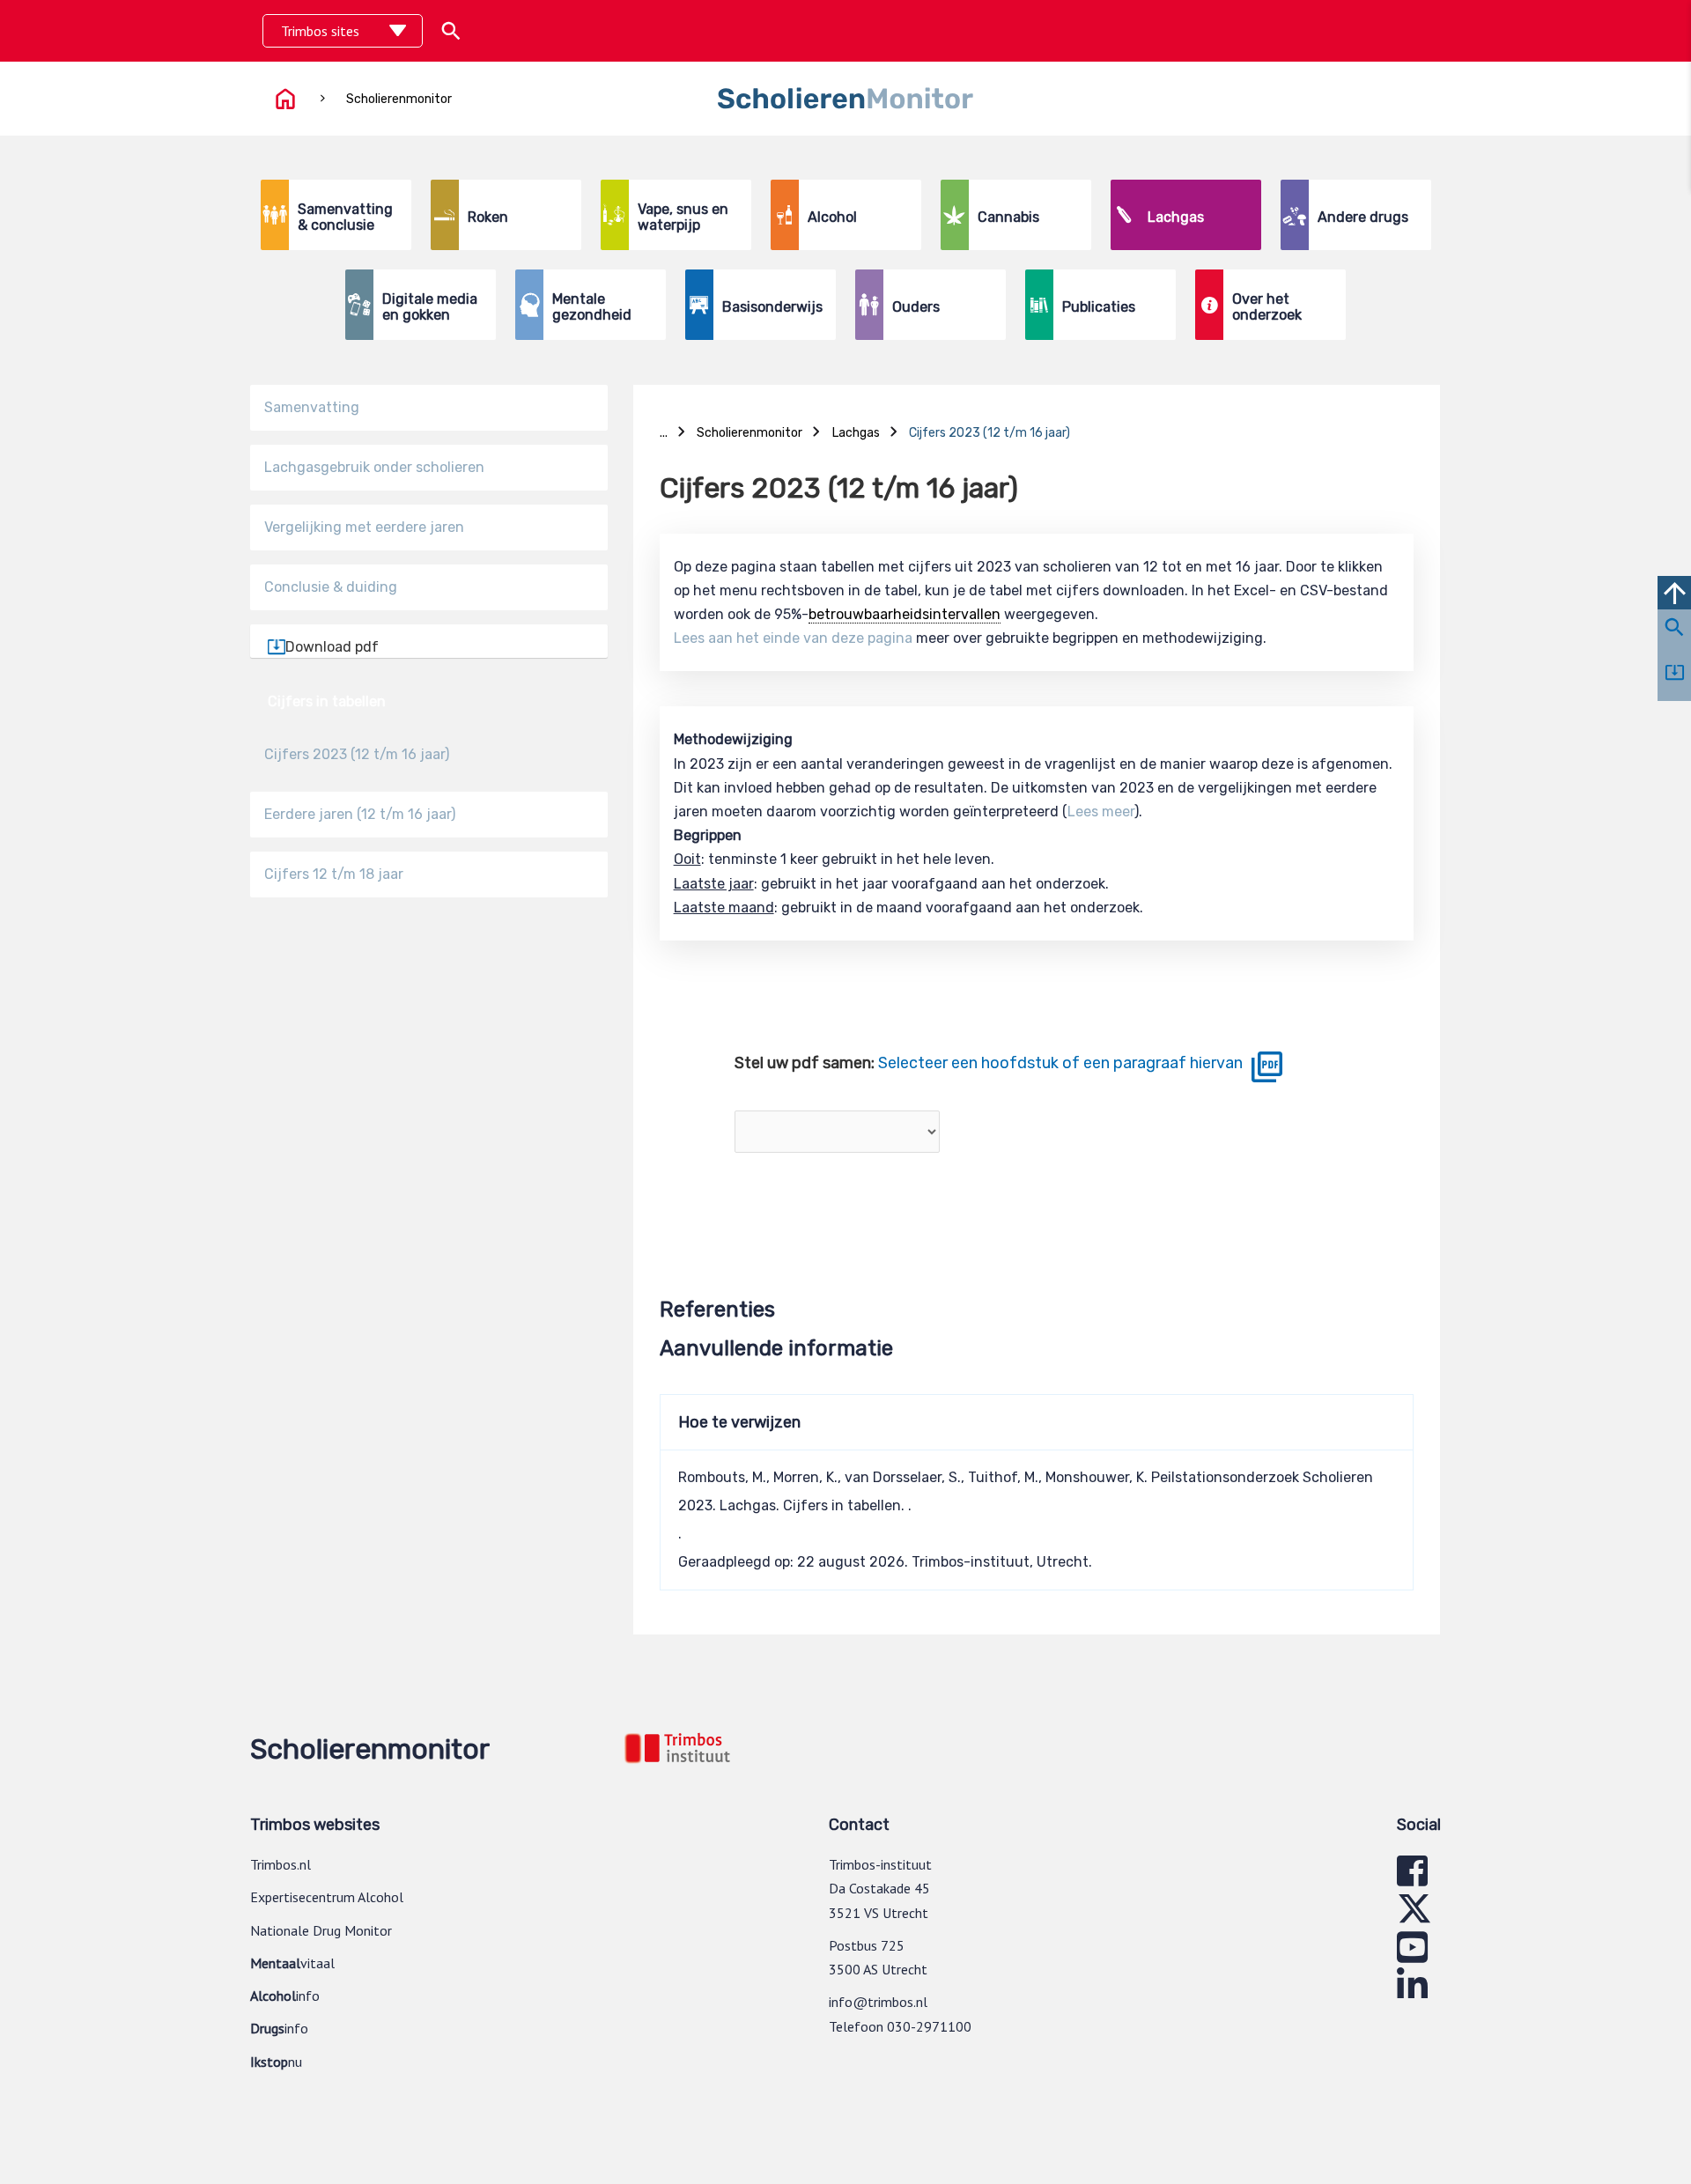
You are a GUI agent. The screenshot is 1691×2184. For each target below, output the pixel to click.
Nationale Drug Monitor (321, 1930)
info (285, 1996)
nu (276, 2062)
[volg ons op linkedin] (1412, 1993)
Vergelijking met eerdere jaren (364, 527)
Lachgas (1037, 398)
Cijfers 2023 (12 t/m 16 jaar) (357, 754)
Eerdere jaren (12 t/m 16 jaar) (360, 814)
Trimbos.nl (281, 1864)
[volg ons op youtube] (1412, 1955)
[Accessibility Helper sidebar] (1663, 30)
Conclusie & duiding (331, 587)
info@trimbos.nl (878, 2002)
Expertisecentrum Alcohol (327, 1897)
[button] (451, 31)
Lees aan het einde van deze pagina (793, 638)
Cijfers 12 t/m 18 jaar (334, 874)
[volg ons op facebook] (1412, 1878)
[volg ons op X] (1414, 1916)
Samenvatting (312, 407)
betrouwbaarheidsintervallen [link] (905, 614)
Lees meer (1101, 812)
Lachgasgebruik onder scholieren (374, 467)
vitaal (292, 1963)
